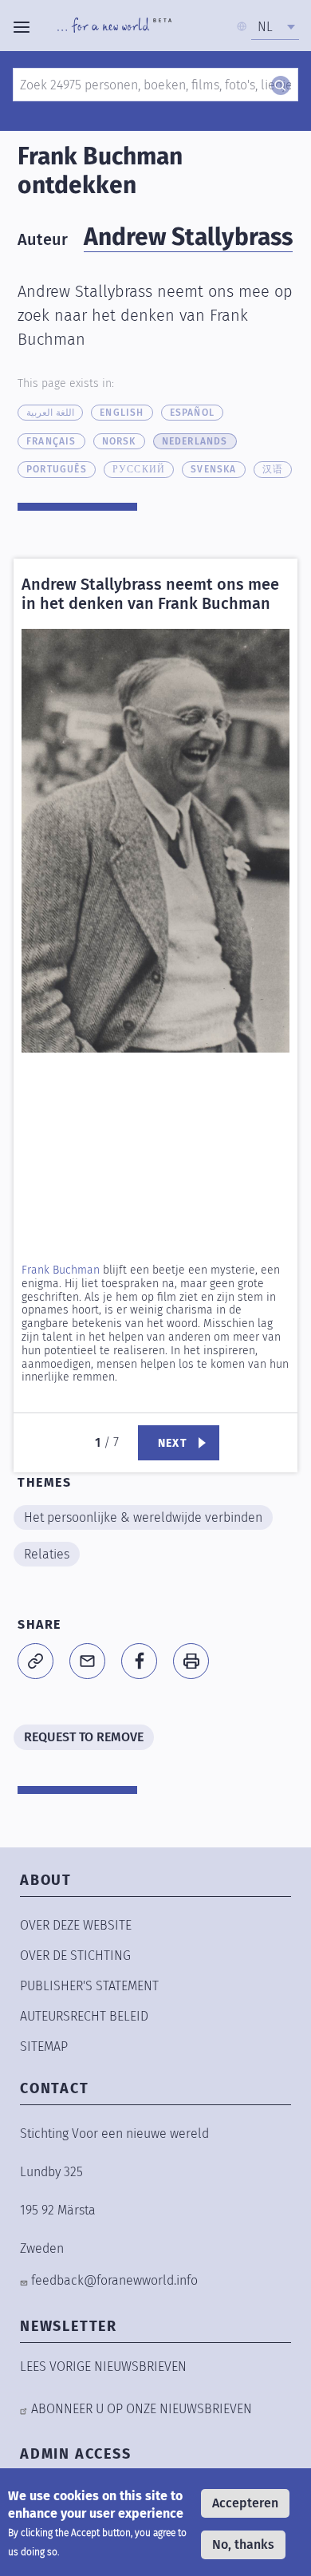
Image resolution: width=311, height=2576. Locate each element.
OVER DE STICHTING (75, 1956)
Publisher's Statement (89, 1986)
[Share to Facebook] (139, 1661)
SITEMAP (44, 2047)
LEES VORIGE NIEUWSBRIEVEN (103, 2367)
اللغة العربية (50, 413)
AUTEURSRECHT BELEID (84, 2016)
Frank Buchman (61, 1270)
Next (173, 1443)
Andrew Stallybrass (188, 237)
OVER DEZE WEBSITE (76, 1925)
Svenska (213, 469)
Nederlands (195, 441)
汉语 (273, 469)
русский (139, 469)
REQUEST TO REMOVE (84, 1737)
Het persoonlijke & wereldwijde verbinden (143, 1517)
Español (192, 413)
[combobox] (275, 27)
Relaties (47, 1554)
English (122, 413)
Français (51, 441)
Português (57, 469)
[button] (155, 846)
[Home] (114, 27)
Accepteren (245, 2503)
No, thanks (243, 2544)
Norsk (119, 441)
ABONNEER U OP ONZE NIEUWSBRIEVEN (142, 2409)
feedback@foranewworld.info (114, 2280)
